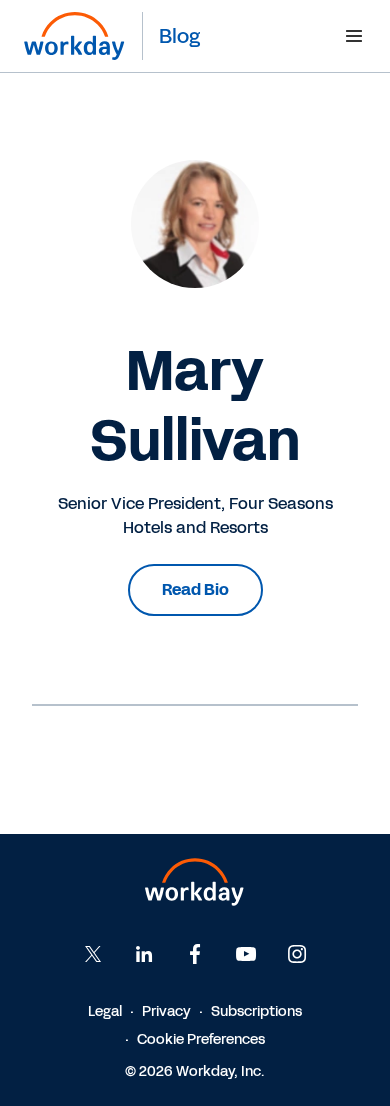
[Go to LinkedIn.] (144, 954)
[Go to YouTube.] (246, 954)
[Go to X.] (93, 954)
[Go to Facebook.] (195, 954)
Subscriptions (256, 1011)
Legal (105, 1011)
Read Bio (195, 589)
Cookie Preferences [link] (201, 1039)
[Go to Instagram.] (297, 954)
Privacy (166, 1011)
